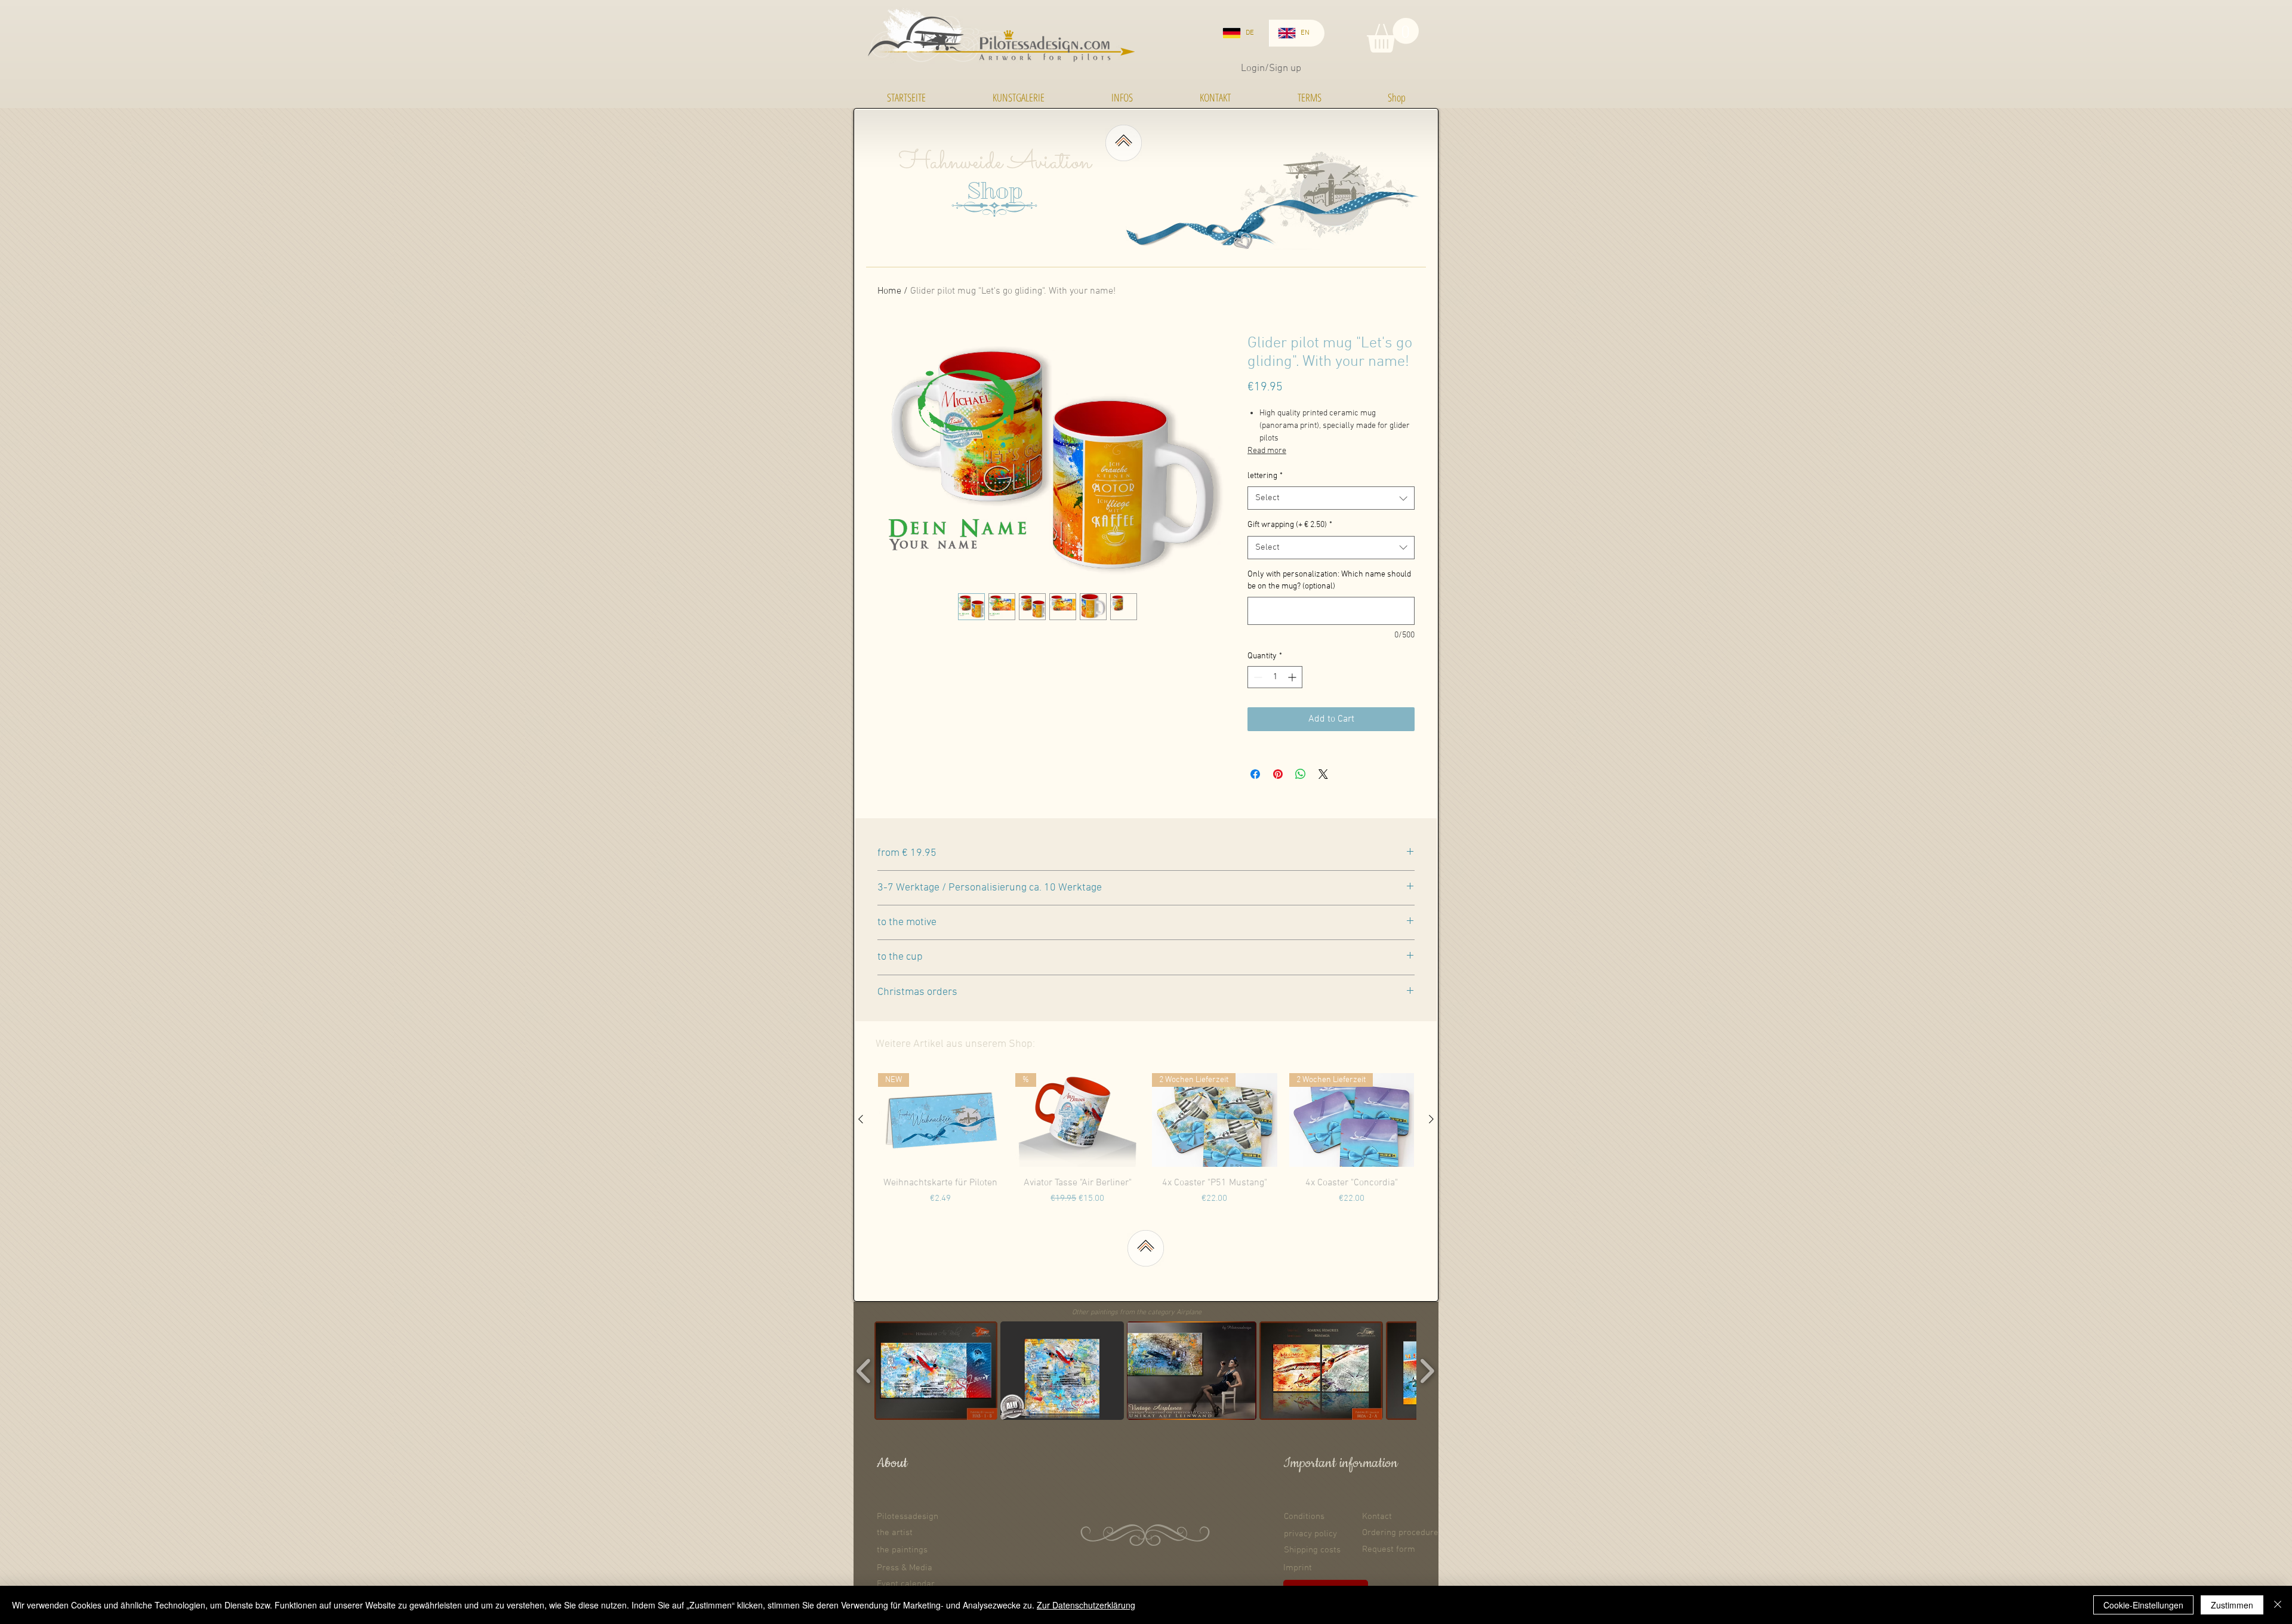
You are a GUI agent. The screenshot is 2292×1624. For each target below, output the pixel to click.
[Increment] (1293, 677)
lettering (1265, 476)
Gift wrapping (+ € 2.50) (1290, 525)
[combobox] (1331, 498)
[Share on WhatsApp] (1301, 774)
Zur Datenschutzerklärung (1086, 1605)
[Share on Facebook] (1255, 774)
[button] (1393, 35)
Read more (1267, 451)
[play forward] (1427, 1371)
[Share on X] (1323, 774)
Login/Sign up (1271, 69)
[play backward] (864, 1371)
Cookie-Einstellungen (2143, 1605)
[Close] (2278, 1605)
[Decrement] (1257, 677)
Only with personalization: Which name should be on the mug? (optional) (1329, 580)
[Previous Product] (861, 1119)
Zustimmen (2232, 1605)
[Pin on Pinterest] (1278, 774)
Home (889, 291)
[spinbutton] (1275, 677)
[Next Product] (1431, 1119)
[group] (1146, 1146)
